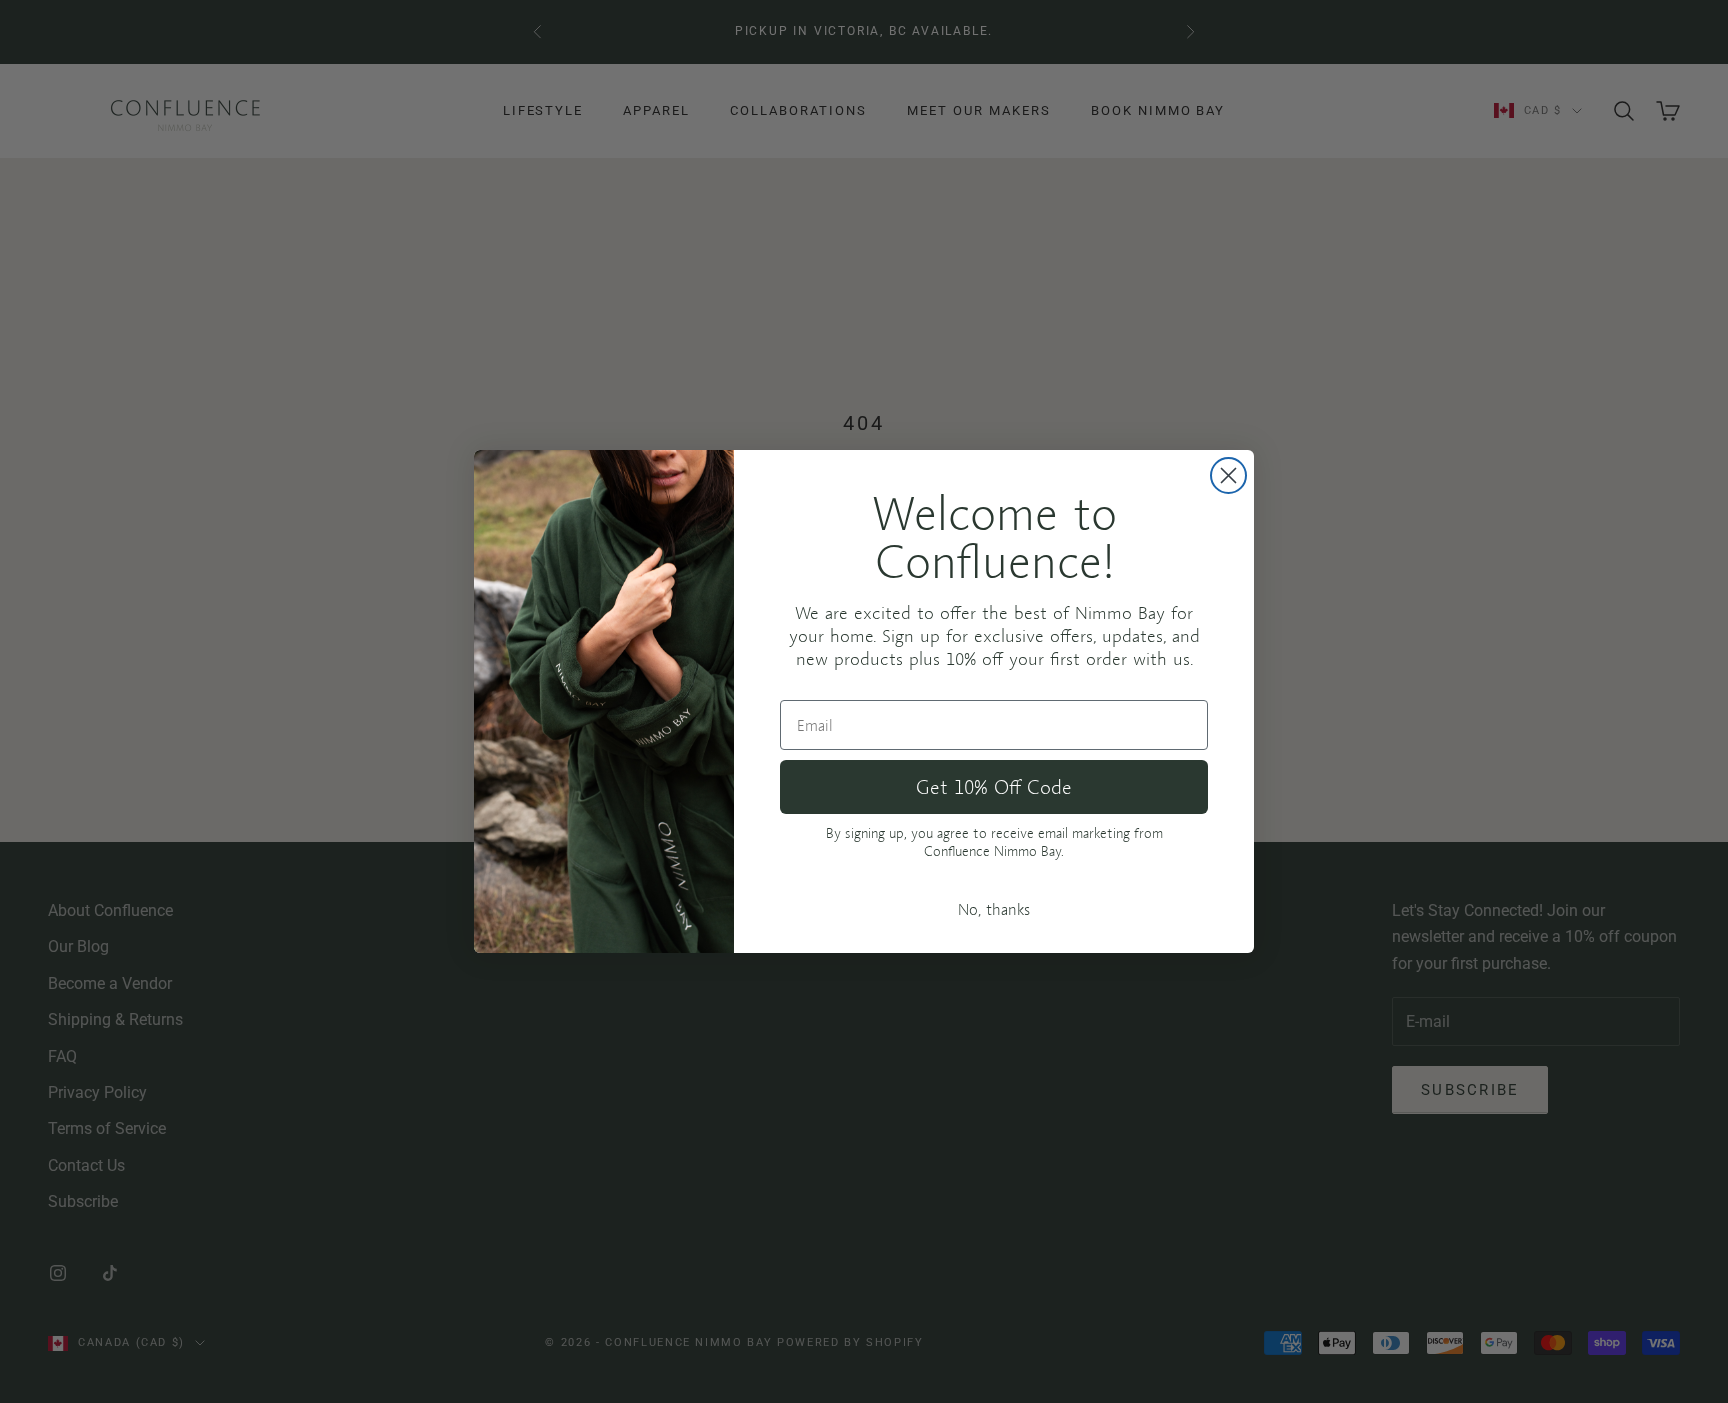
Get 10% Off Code (994, 786)
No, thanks (994, 909)
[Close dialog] (1228, 475)
